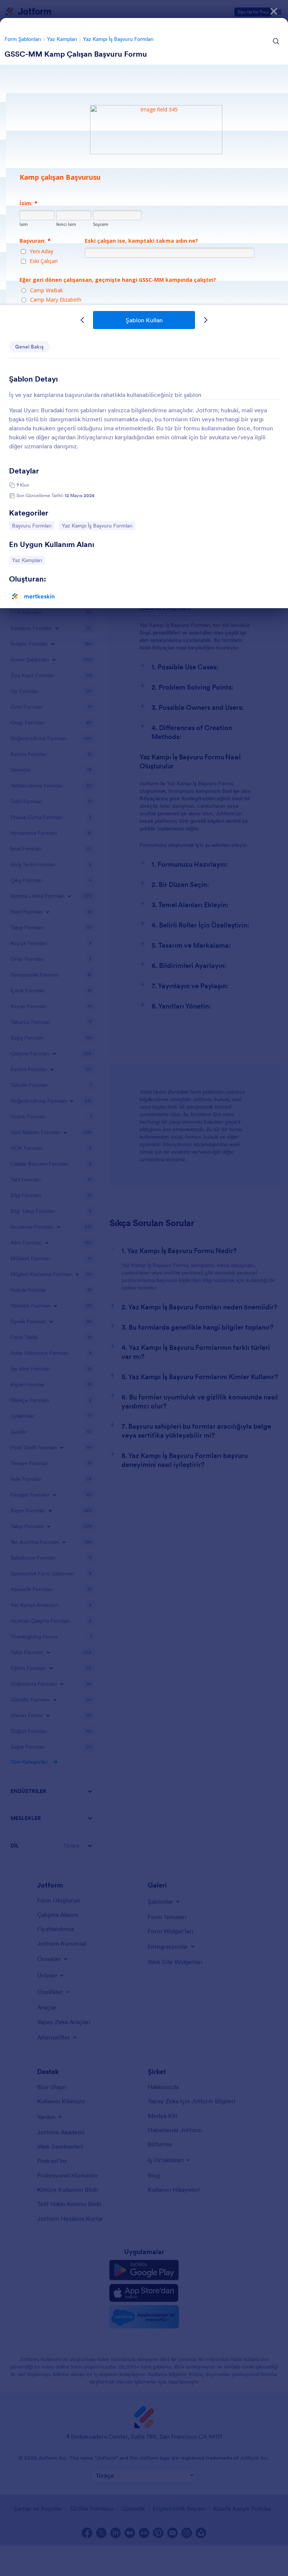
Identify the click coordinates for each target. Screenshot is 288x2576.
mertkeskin (39, 596)
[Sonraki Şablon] (205, 320)
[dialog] (144, 1288)
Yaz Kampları (62, 39)
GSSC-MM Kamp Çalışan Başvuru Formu (76, 54)
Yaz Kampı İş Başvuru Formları (118, 39)
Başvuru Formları (31, 525)
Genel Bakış (29, 347)
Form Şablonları (23, 39)
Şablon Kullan (144, 320)
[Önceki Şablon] (82, 320)
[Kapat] (274, 11)
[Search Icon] (276, 41)
